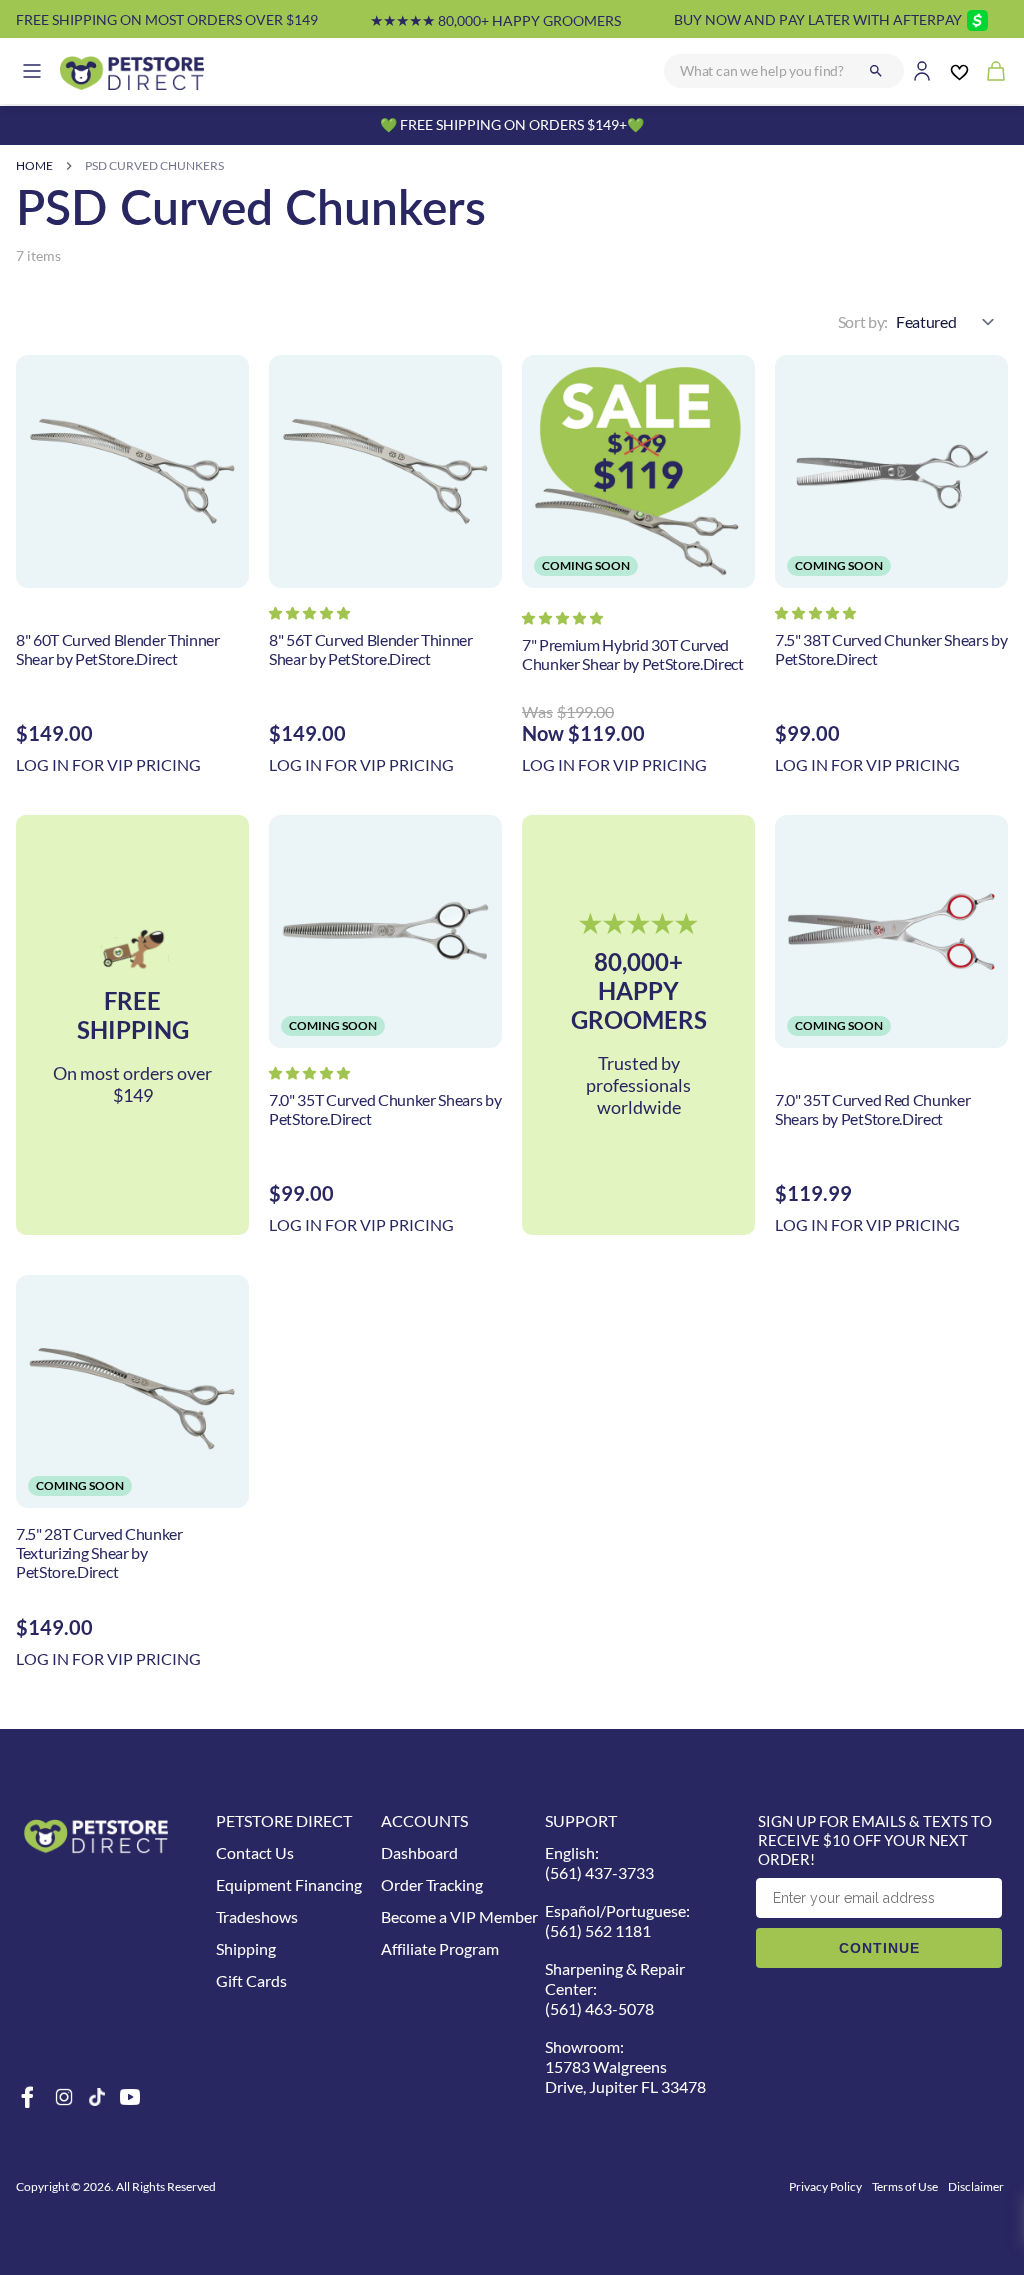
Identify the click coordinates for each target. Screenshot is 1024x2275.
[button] (309, 613)
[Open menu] (32, 71)
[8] (132, 471)
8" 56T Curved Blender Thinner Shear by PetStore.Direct (371, 649)
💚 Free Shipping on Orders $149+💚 (512, 124)
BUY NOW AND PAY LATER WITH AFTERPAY (818, 19)
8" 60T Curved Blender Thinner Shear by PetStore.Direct (118, 649)
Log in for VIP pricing (108, 764)
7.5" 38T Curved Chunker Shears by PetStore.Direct (891, 649)
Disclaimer (976, 2186)
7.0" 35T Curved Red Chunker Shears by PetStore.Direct (872, 1109)
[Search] (876, 71)
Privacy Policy (825, 2186)
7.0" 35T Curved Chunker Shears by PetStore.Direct (385, 1109)
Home (34, 165)
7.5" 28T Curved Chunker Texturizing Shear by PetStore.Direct (99, 1552)
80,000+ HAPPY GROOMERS (495, 20)
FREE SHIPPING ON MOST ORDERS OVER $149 (167, 19)
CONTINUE (879, 1948)
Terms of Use (905, 2186)
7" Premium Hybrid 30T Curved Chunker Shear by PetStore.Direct (633, 654)
